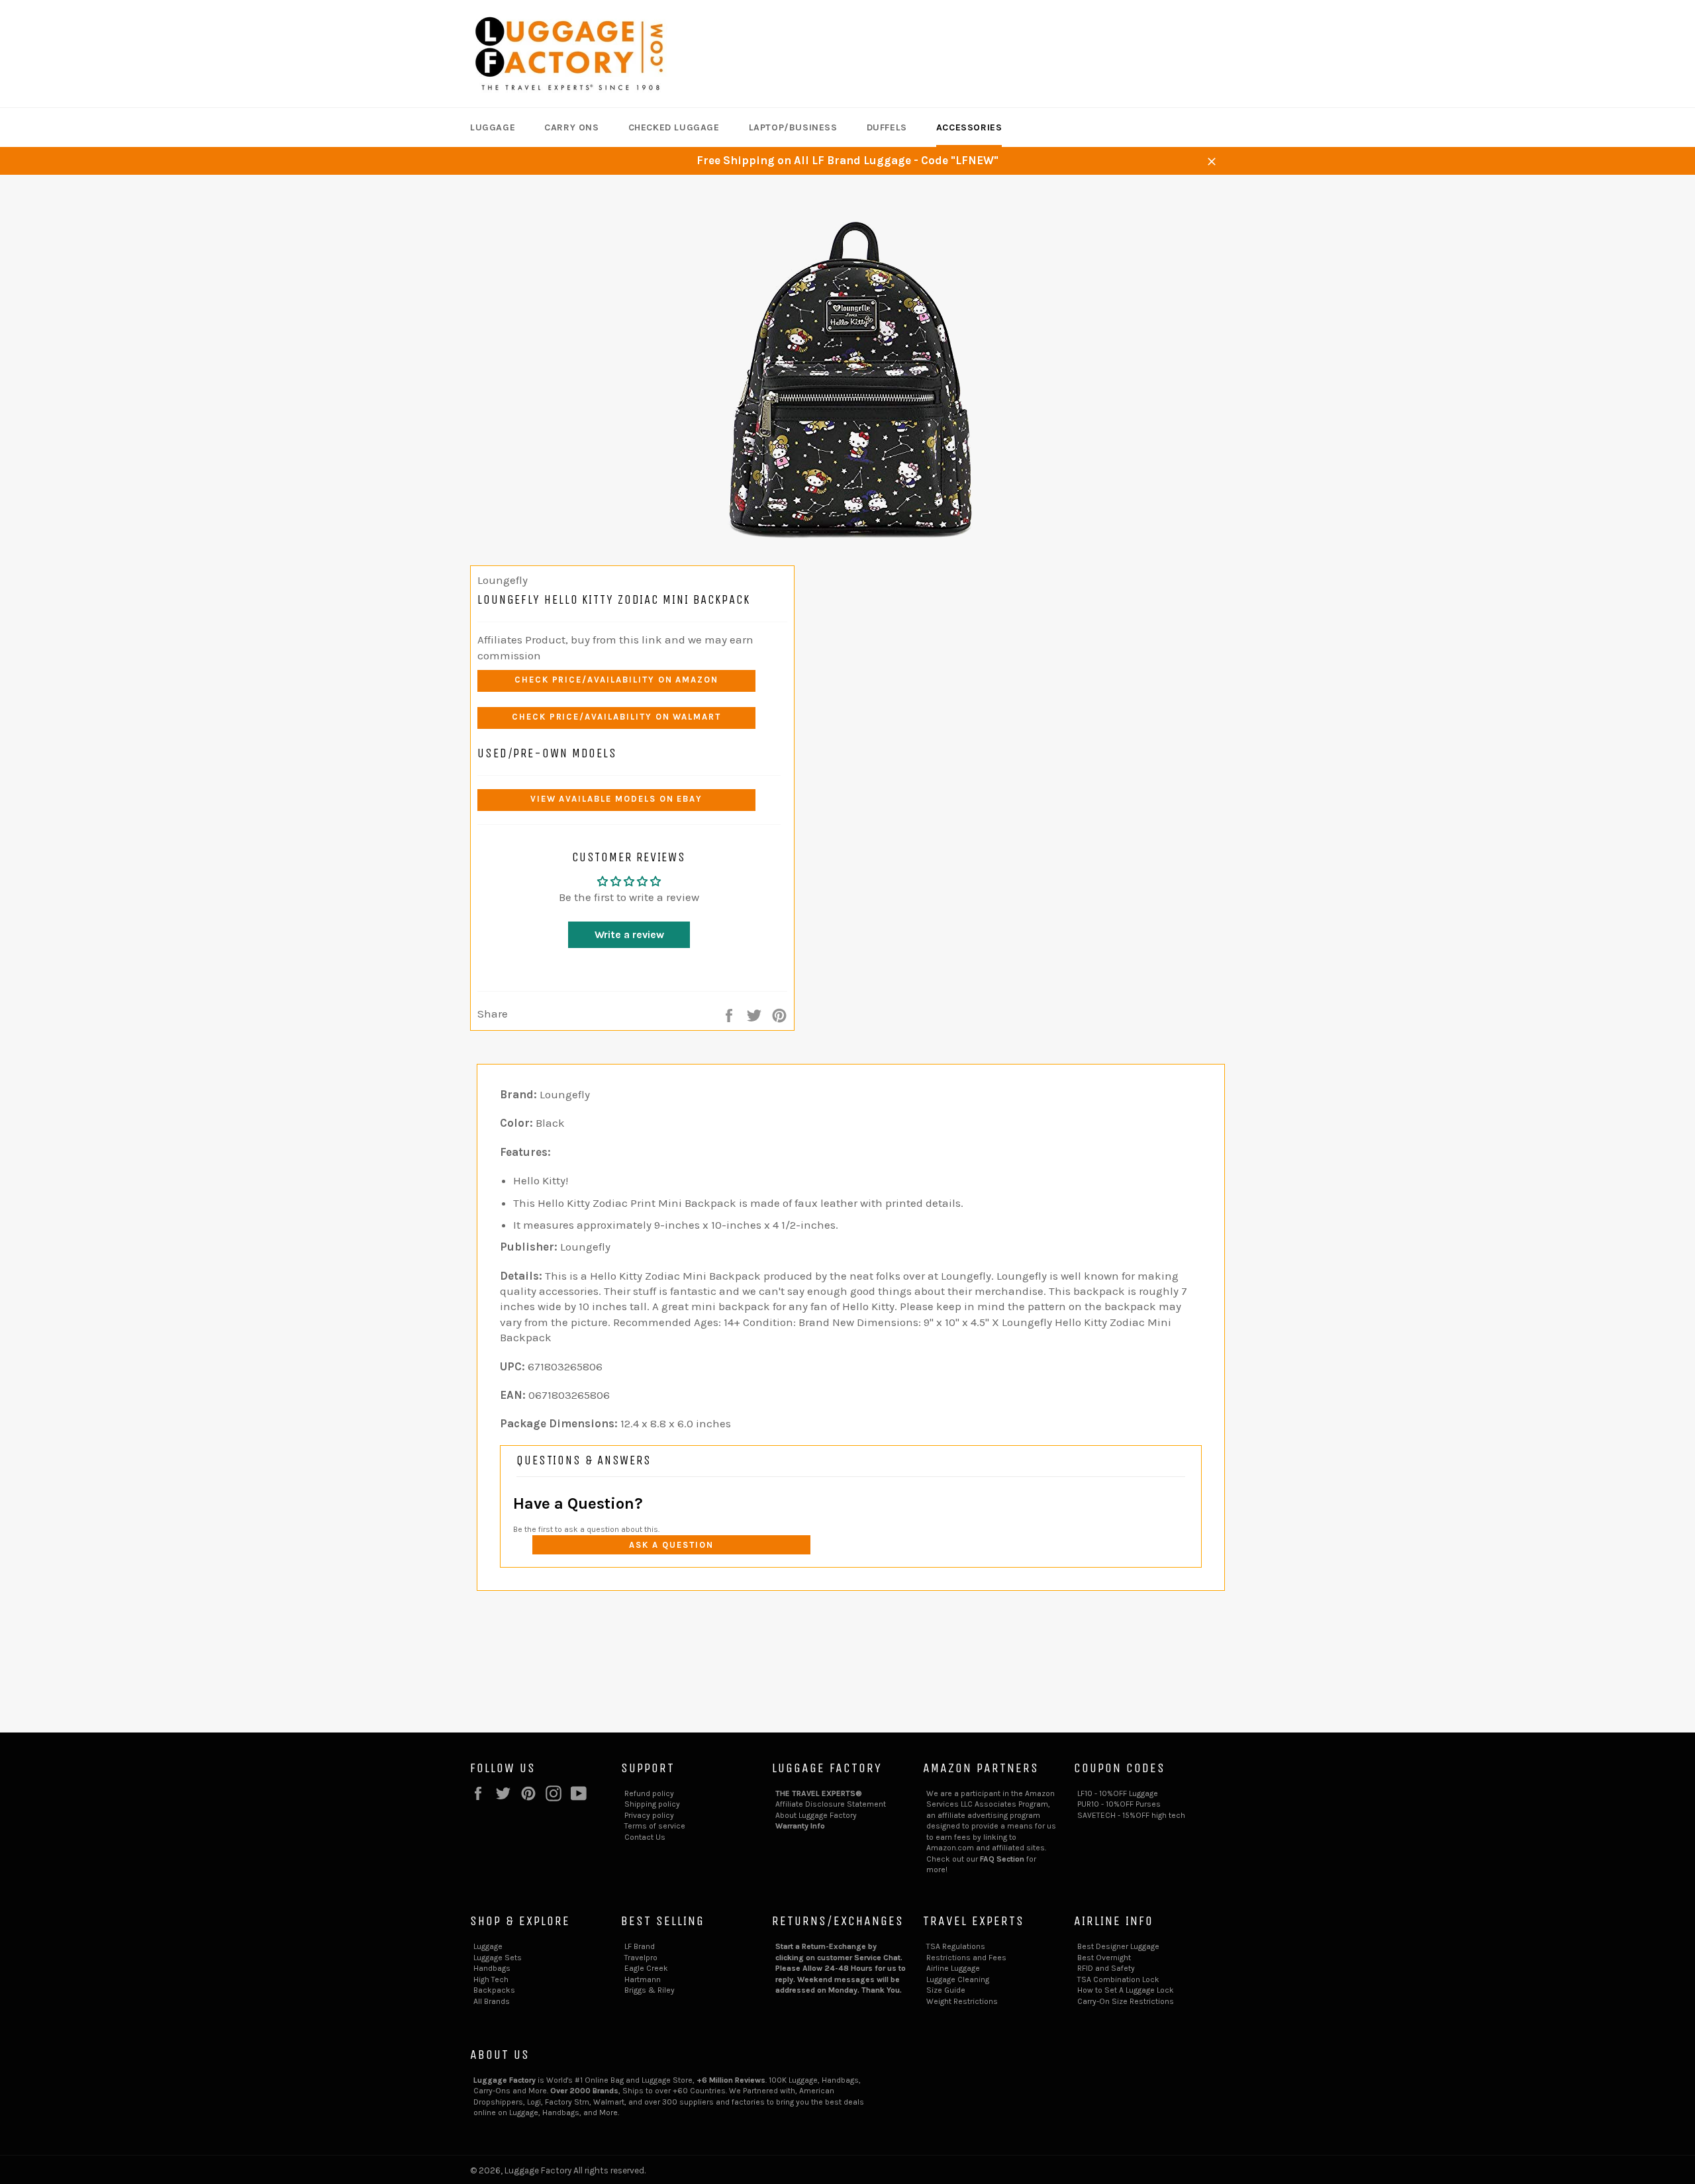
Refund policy (649, 1793)
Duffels (887, 127)
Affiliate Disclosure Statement (831, 1804)
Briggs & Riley (650, 1990)
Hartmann (643, 1979)
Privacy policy (649, 1815)
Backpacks (494, 1990)
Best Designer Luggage (1118, 1946)
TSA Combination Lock (1118, 1979)
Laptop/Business (793, 127)
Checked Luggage (674, 127)
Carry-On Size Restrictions (1126, 2001)
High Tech (491, 1979)
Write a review (629, 934)
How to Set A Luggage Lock (1126, 1990)
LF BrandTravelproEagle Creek (646, 1957)
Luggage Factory (538, 2170)
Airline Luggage (953, 1968)
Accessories (969, 127)
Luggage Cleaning (958, 1979)
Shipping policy (652, 1804)
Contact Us (645, 1837)
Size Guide (946, 1990)
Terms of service (655, 1826)
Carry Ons (571, 127)
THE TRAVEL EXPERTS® (819, 1793)
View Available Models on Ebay (617, 799)
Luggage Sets (498, 1958)
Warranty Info (800, 1826)
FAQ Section (1002, 1859)
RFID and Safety (1106, 1968)
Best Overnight (1104, 1958)
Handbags (492, 1968)
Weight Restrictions (962, 2001)
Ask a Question (671, 1545)
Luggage (493, 127)
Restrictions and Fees (966, 1958)
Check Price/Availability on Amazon (616, 680)
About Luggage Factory (816, 1815)
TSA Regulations (956, 1946)
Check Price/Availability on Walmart (616, 717)
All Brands (492, 2001)
